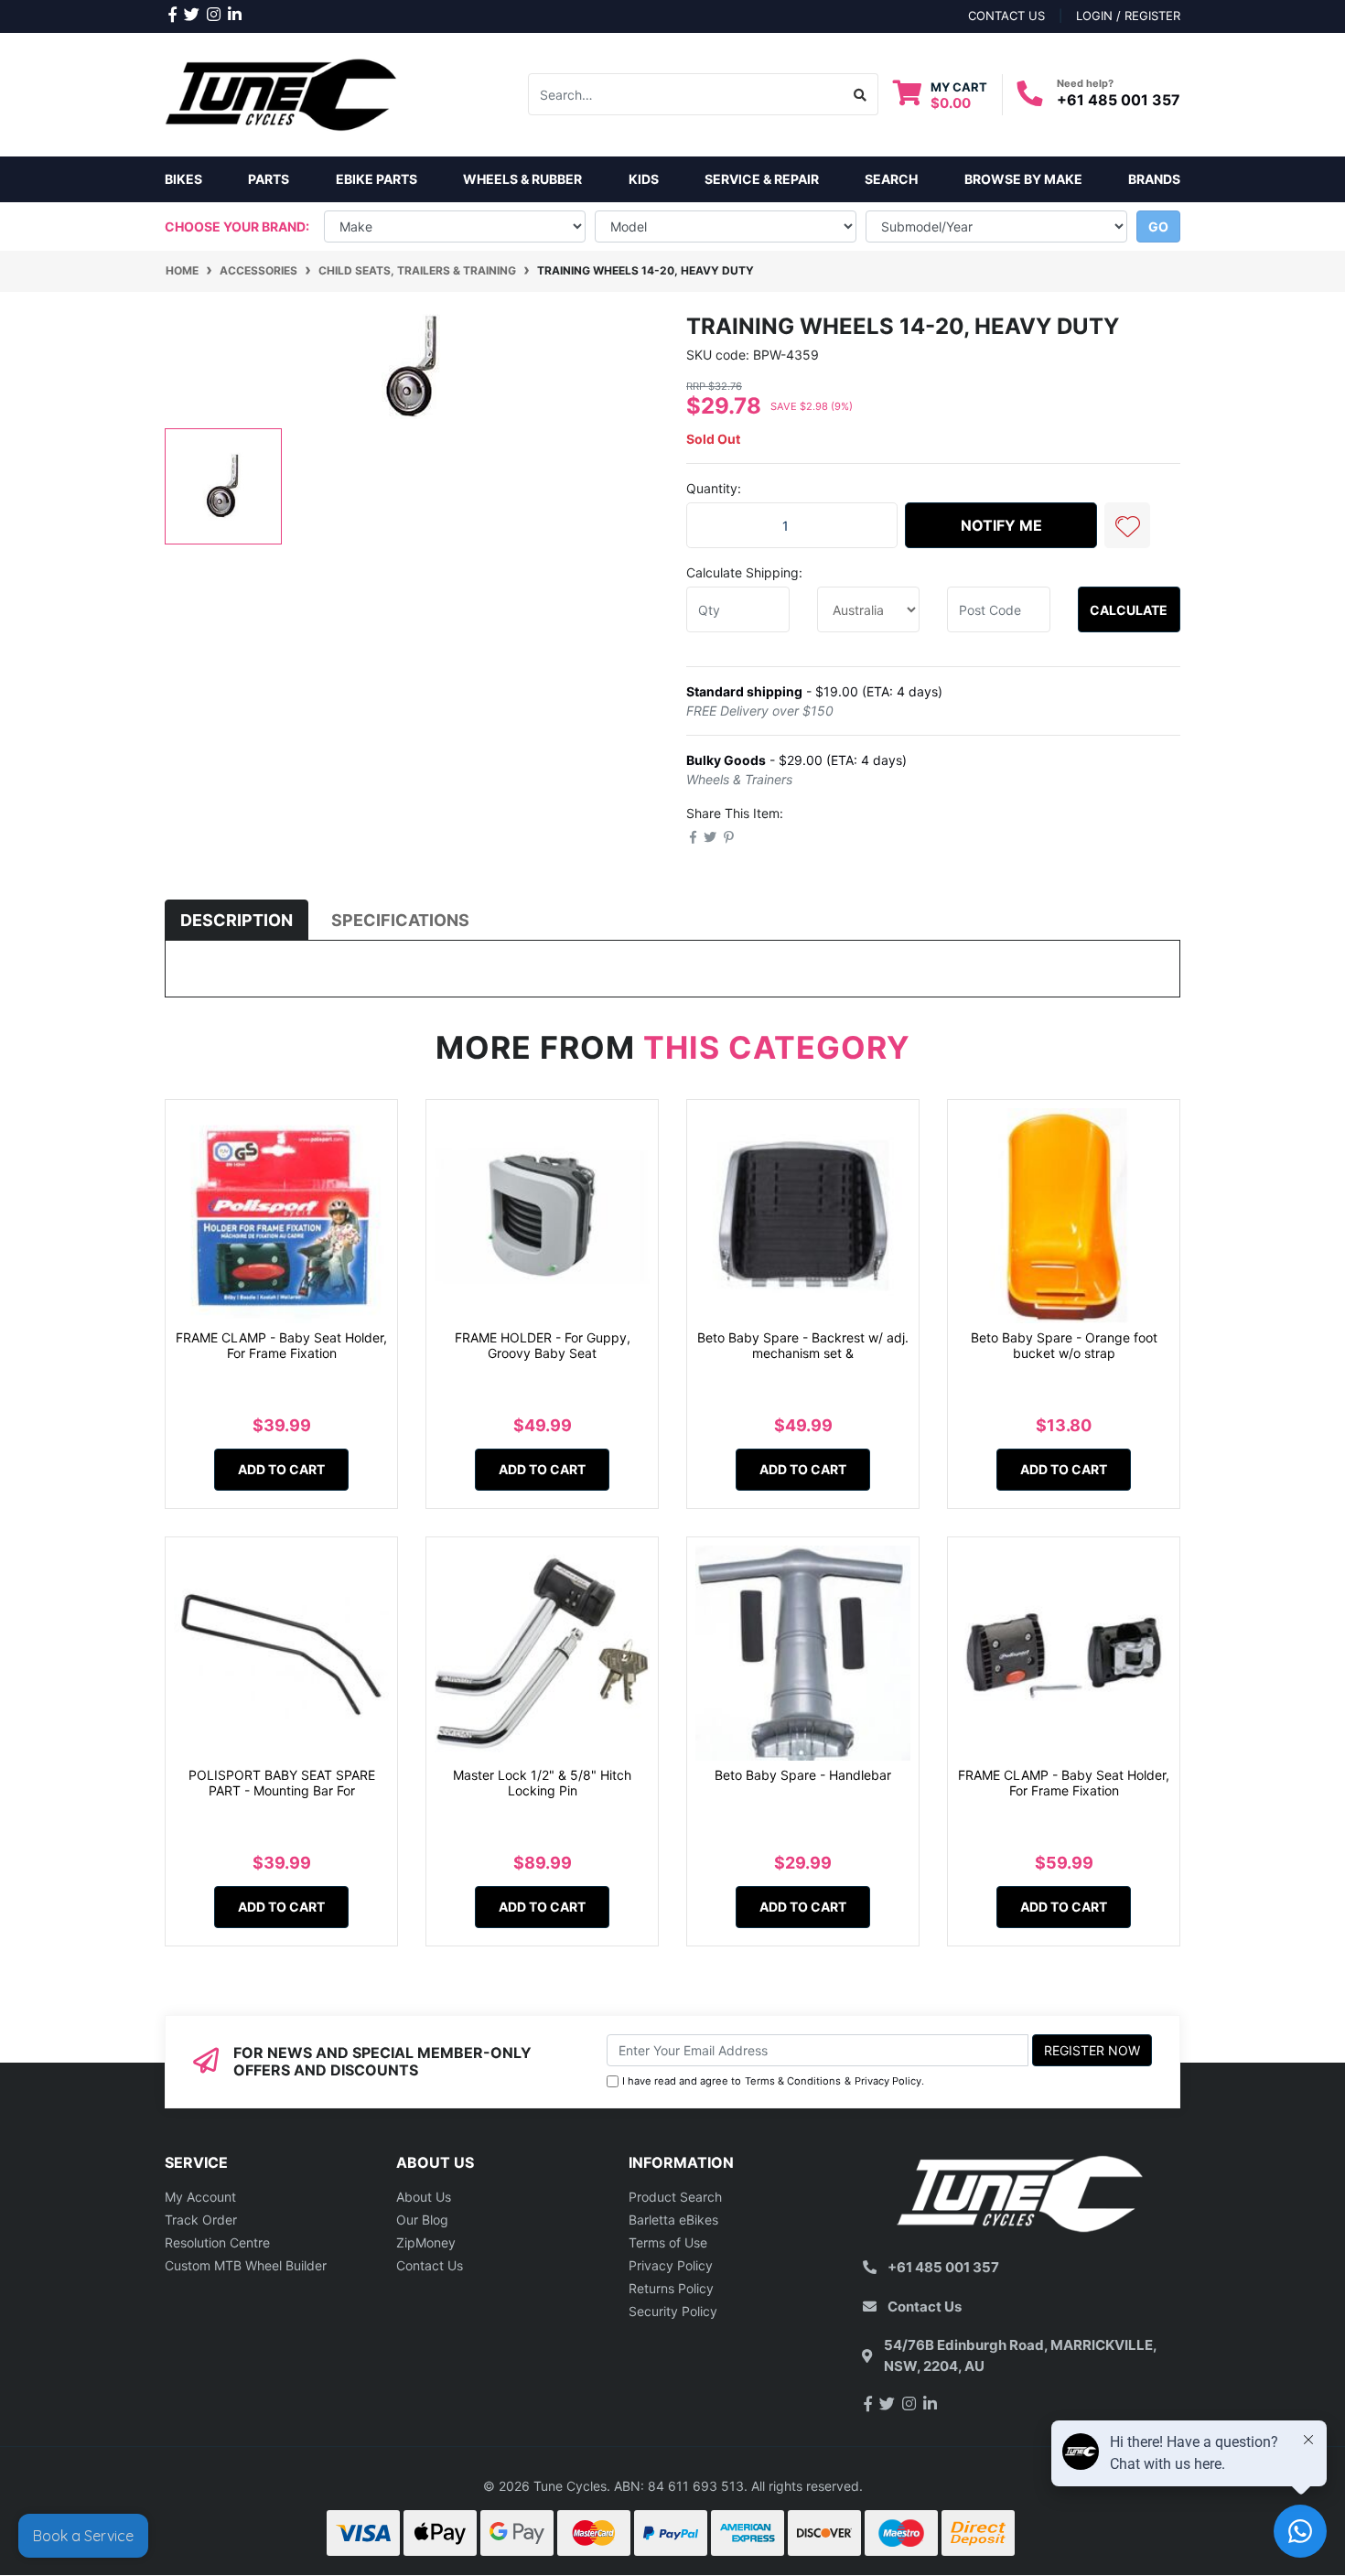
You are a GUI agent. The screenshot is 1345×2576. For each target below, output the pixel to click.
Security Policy (673, 2311)
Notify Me (1001, 525)
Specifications (400, 920)
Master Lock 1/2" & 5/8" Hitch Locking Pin (542, 1783)
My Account (200, 2197)
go (1158, 226)
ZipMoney (426, 2242)
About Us (424, 2197)
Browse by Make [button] (1023, 179)
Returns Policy (671, 2288)
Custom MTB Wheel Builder (246, 2265)
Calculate (1129, 610)
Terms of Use (668, 2242)
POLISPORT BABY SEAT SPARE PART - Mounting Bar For (282, 1783)
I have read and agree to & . (773, 2081)
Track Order (201, 2220)
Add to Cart (281, 1469)
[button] (1127, 525)
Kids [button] (644, 179)
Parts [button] (269, 179)
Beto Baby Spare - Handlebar (803, 1775)
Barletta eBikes (673, 2220)
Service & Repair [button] (762, 179)
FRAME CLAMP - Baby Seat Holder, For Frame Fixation (281, 1345)
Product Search (675, 2197)
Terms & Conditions (793, 2081)
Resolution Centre (217, 2242)
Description (237, 920)
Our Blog (422, 2220)
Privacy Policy (888, 2081)
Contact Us (430, 2265)
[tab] (237, 920)
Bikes (183, 179)
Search (891, 179)
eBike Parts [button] (377, 179)
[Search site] (861, 94)
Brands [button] (1154, 179)
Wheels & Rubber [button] (522, 179)
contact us (1006, 16)
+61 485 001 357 (1119, 100)
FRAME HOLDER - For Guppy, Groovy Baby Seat (543, 1345)
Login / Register (1128, 16)
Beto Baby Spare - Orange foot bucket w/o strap (1064, 1345)
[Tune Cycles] (281, 93)
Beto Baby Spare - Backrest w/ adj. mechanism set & (803, 1345)
